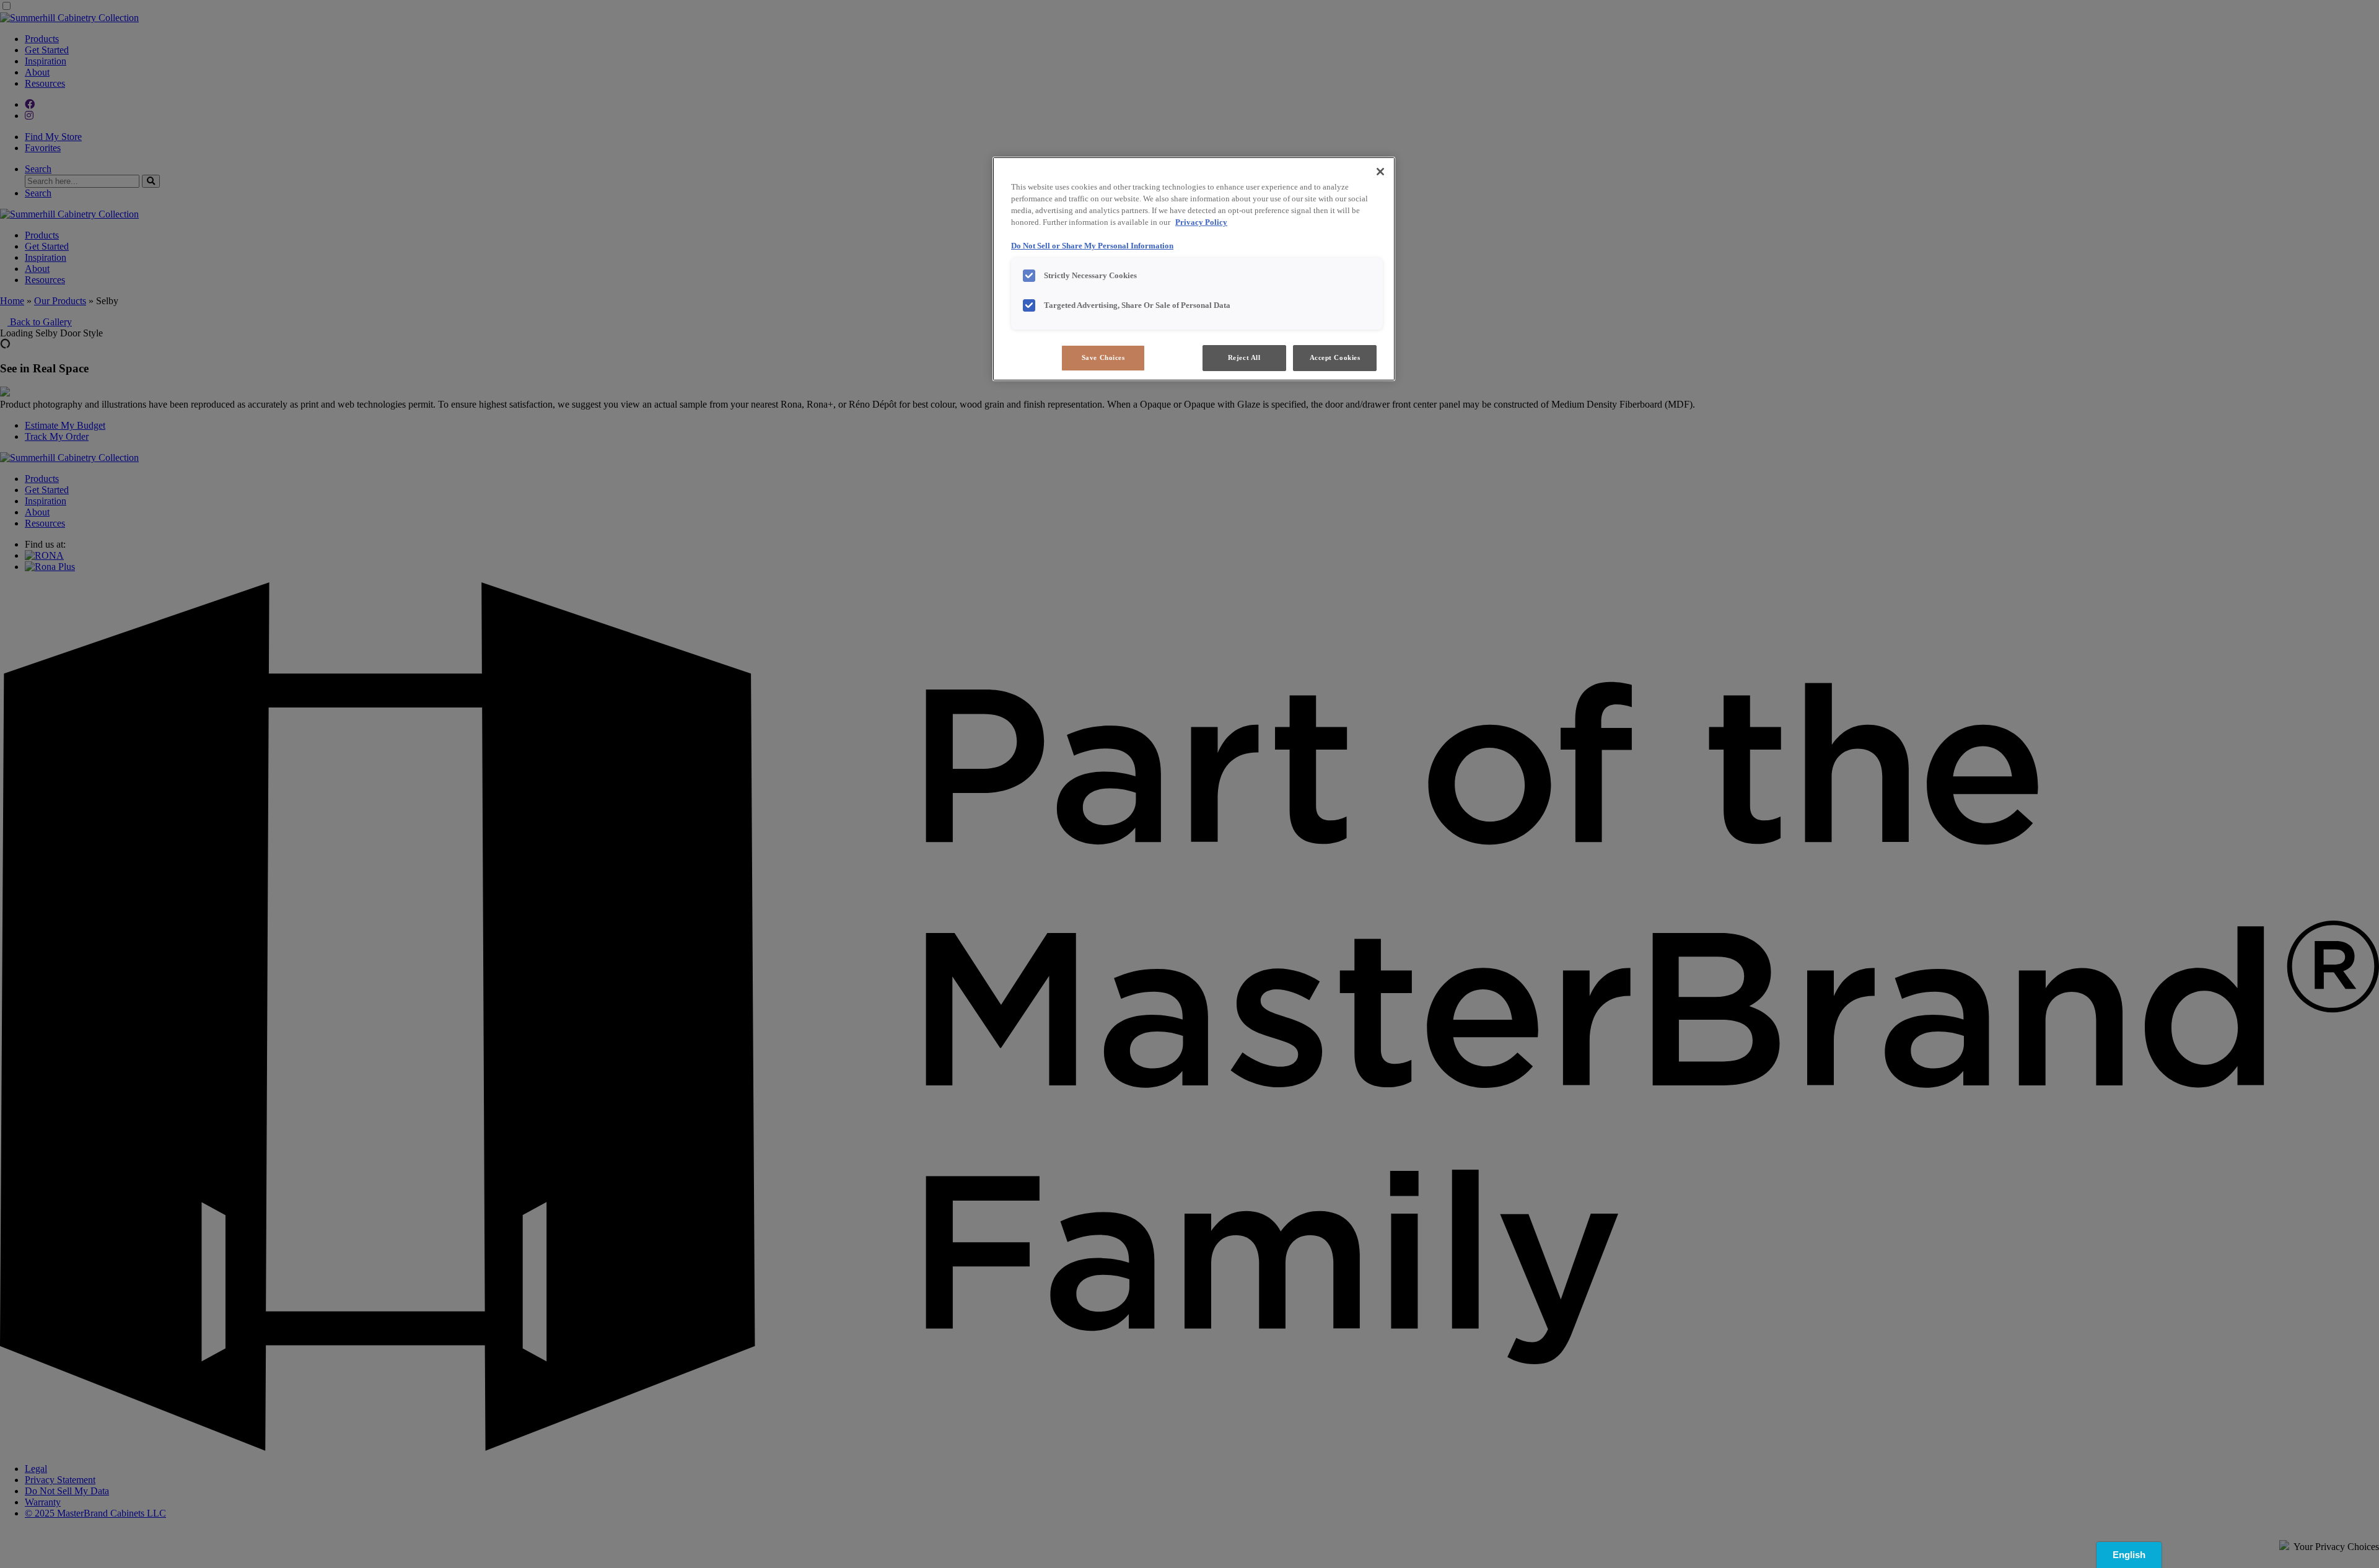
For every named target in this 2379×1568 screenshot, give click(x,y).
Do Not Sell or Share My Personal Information (1092, 246)
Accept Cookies (1335, 357)
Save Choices (1103, 357)
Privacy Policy (1201, 222)
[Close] (1380, 172)
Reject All (1244, 357)
